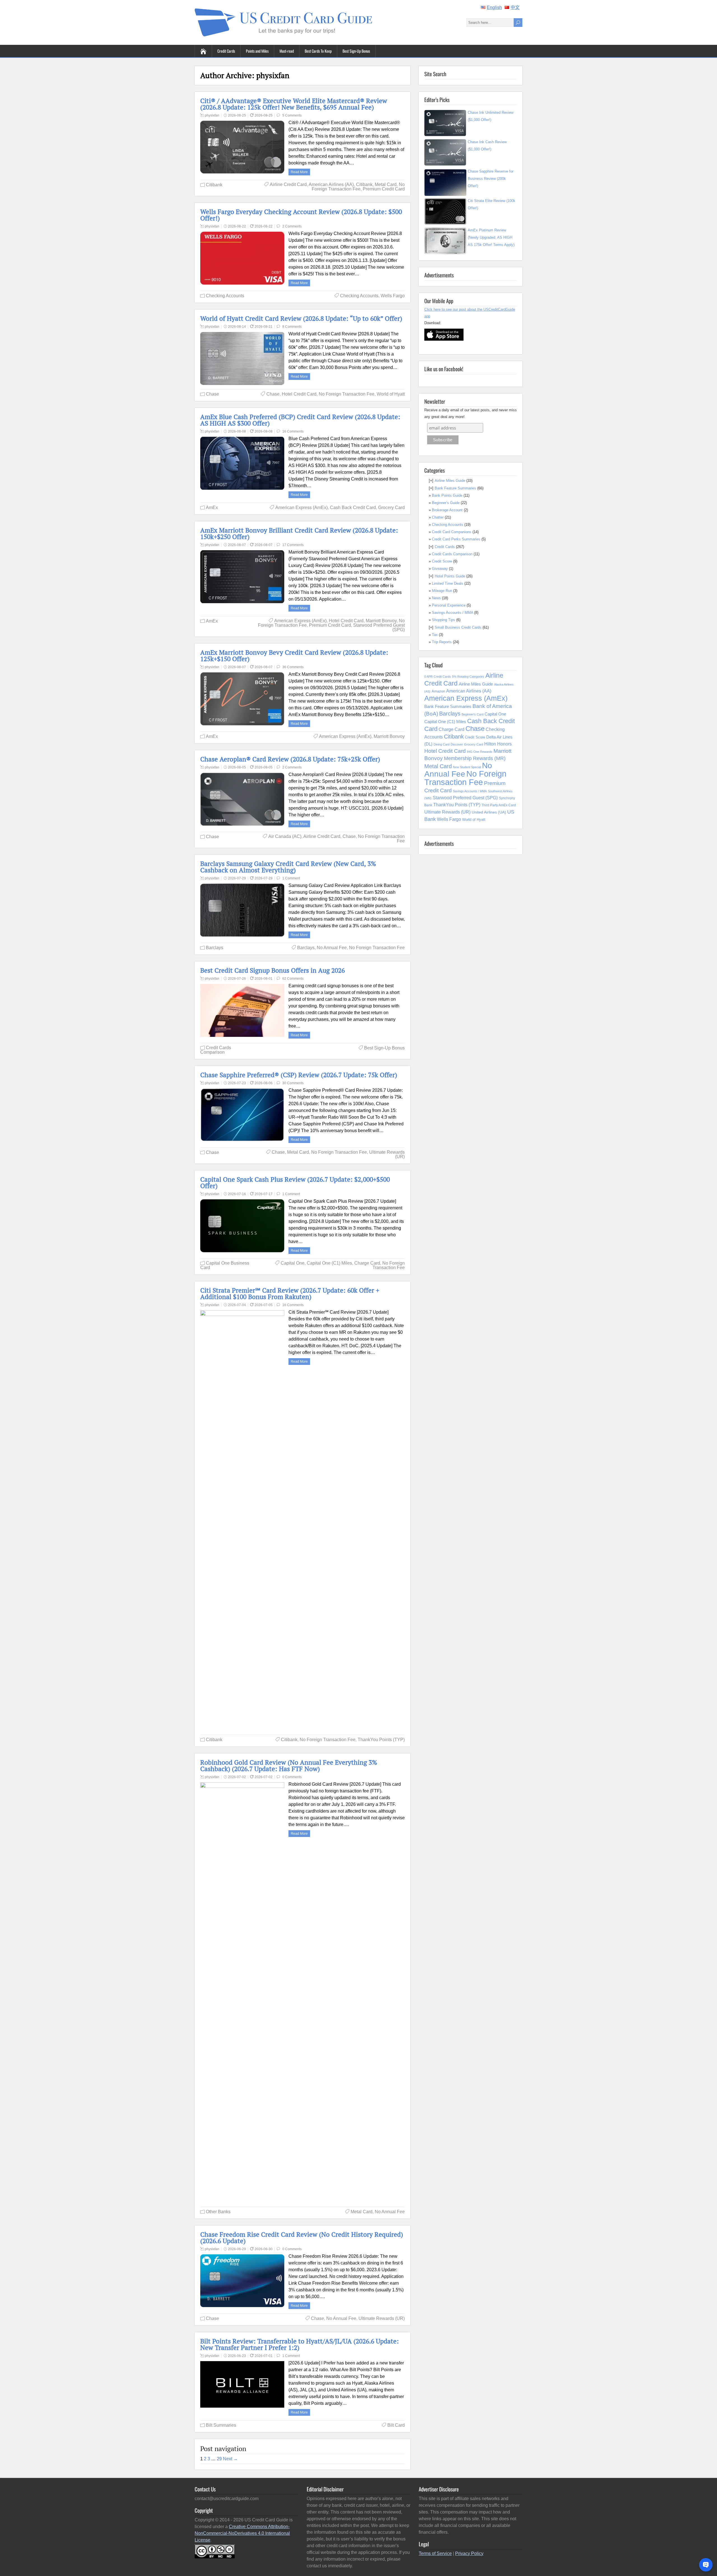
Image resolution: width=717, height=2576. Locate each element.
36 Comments (293, 667)
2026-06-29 (237, 2249)
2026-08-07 (237, 545)
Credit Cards (226, 51)
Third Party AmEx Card (499, 805)
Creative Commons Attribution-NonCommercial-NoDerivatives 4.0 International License (242, 2533)
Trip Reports (442, 642)
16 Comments (293, 431)
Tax (435, 635)
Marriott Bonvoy (381, 621)
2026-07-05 (264, 1305)
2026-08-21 (264, 327)
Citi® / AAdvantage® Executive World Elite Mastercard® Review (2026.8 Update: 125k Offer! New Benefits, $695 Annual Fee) (294, 104)
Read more (299, 172)
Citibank (214, 185)
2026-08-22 (237, 226)
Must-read (287, 51)
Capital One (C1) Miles (329, 1263)
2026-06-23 (237, 2356)
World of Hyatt (391, 394)
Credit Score (442, 561)
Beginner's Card (472, 714)
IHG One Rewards (480, 752)
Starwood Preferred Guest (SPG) (379, 627)
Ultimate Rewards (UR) (387, 1154)
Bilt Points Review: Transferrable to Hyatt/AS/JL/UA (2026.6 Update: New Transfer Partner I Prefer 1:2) (300, 2344)
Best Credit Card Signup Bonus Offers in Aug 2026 (273, 970)
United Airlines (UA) (489, 812)
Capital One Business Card (225, 1265)
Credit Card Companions (452, 532)
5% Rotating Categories (468, 677)
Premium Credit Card (384, 189)
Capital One (293, 1263)
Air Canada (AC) (285, 836)
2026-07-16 (237, 1194)
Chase (212, 394)
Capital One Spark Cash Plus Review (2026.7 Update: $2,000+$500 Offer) (295, 1183)
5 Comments (292, 115)
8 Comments (292, 327)
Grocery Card (391, 507)
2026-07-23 (237, 1083)
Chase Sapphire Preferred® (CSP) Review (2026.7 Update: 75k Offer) (299, 1075)
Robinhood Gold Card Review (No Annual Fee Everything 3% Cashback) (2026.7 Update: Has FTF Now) (289, 1766)
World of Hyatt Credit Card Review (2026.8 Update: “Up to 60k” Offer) (301, 318)
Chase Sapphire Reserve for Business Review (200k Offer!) (491, 179)
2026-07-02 (237, 1777)
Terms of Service (435, 2553)
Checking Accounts (225, 296)
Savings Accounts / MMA (452, 613)
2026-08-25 (237, 115)
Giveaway (440, 569)
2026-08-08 (237, 431)
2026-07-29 (237, 878)
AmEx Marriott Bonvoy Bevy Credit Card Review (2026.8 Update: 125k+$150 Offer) (294, 656)
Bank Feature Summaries (455, 488)
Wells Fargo (393, 296)
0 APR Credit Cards (438, 677)
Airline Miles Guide (450, 481)
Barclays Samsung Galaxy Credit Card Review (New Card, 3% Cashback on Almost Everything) (288, 867)
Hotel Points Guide (450, 576)
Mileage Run (442, 591)
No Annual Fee (332, 948)
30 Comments (293, 1083)
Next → (230, 2459)
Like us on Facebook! (444, 369)
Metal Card (386, 184)
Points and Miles (257, 51)
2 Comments (292, 226)
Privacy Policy (469, 2553)
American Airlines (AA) (331, 184)
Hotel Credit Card (299, 394)
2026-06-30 (264, 2249)
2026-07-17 (264, 1194)
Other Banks (218, 2212)
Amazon (438, 691)
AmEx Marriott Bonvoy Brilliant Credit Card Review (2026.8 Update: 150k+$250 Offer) (299, 533)
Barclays (215, 948)
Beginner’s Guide (446, 503)
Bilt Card (396, 2425)
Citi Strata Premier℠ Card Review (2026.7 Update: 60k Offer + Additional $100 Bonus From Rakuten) (290, 1293)
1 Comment (291, 878)
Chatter (438, 517)
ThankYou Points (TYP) (381, 1740)
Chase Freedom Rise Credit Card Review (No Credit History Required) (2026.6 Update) (302, 2238)
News (436, 598)
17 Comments (293, 545)
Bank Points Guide (447, 495)
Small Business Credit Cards (458, 627)
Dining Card (442, 744)
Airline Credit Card (288, 184)
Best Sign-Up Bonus (356, 51)
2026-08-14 (237, 327)
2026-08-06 (264, 1083)
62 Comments (293, 979)
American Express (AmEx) (302, 507)
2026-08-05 (237, 767)
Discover (457, 744)
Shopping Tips (444, 620)
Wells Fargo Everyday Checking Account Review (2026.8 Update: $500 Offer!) (301, 215)
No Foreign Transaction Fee (358, 187)
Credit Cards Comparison (216, 1050)
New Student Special (467, 767)
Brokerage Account (447, 510)
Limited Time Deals (448, 583)
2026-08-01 (264, 979)
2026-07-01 (264, 2356)
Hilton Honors (498, 744)
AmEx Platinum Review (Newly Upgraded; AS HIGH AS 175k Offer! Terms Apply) (491, 237)
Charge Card (367, 1263)
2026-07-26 (237, 979)
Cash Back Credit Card (353, 507)
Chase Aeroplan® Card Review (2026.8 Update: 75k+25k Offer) (290, 759)
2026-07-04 (237, 1305)
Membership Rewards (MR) (475, 758)
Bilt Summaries (221, 2425)
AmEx (212, 507)
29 (219, 2459)
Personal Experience (449, 605)
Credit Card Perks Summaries (456, 539)
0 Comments (292, 1777)
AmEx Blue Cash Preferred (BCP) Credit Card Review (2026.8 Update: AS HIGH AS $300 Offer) (300, 420)
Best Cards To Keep (318, 51)
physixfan (212, 115)
